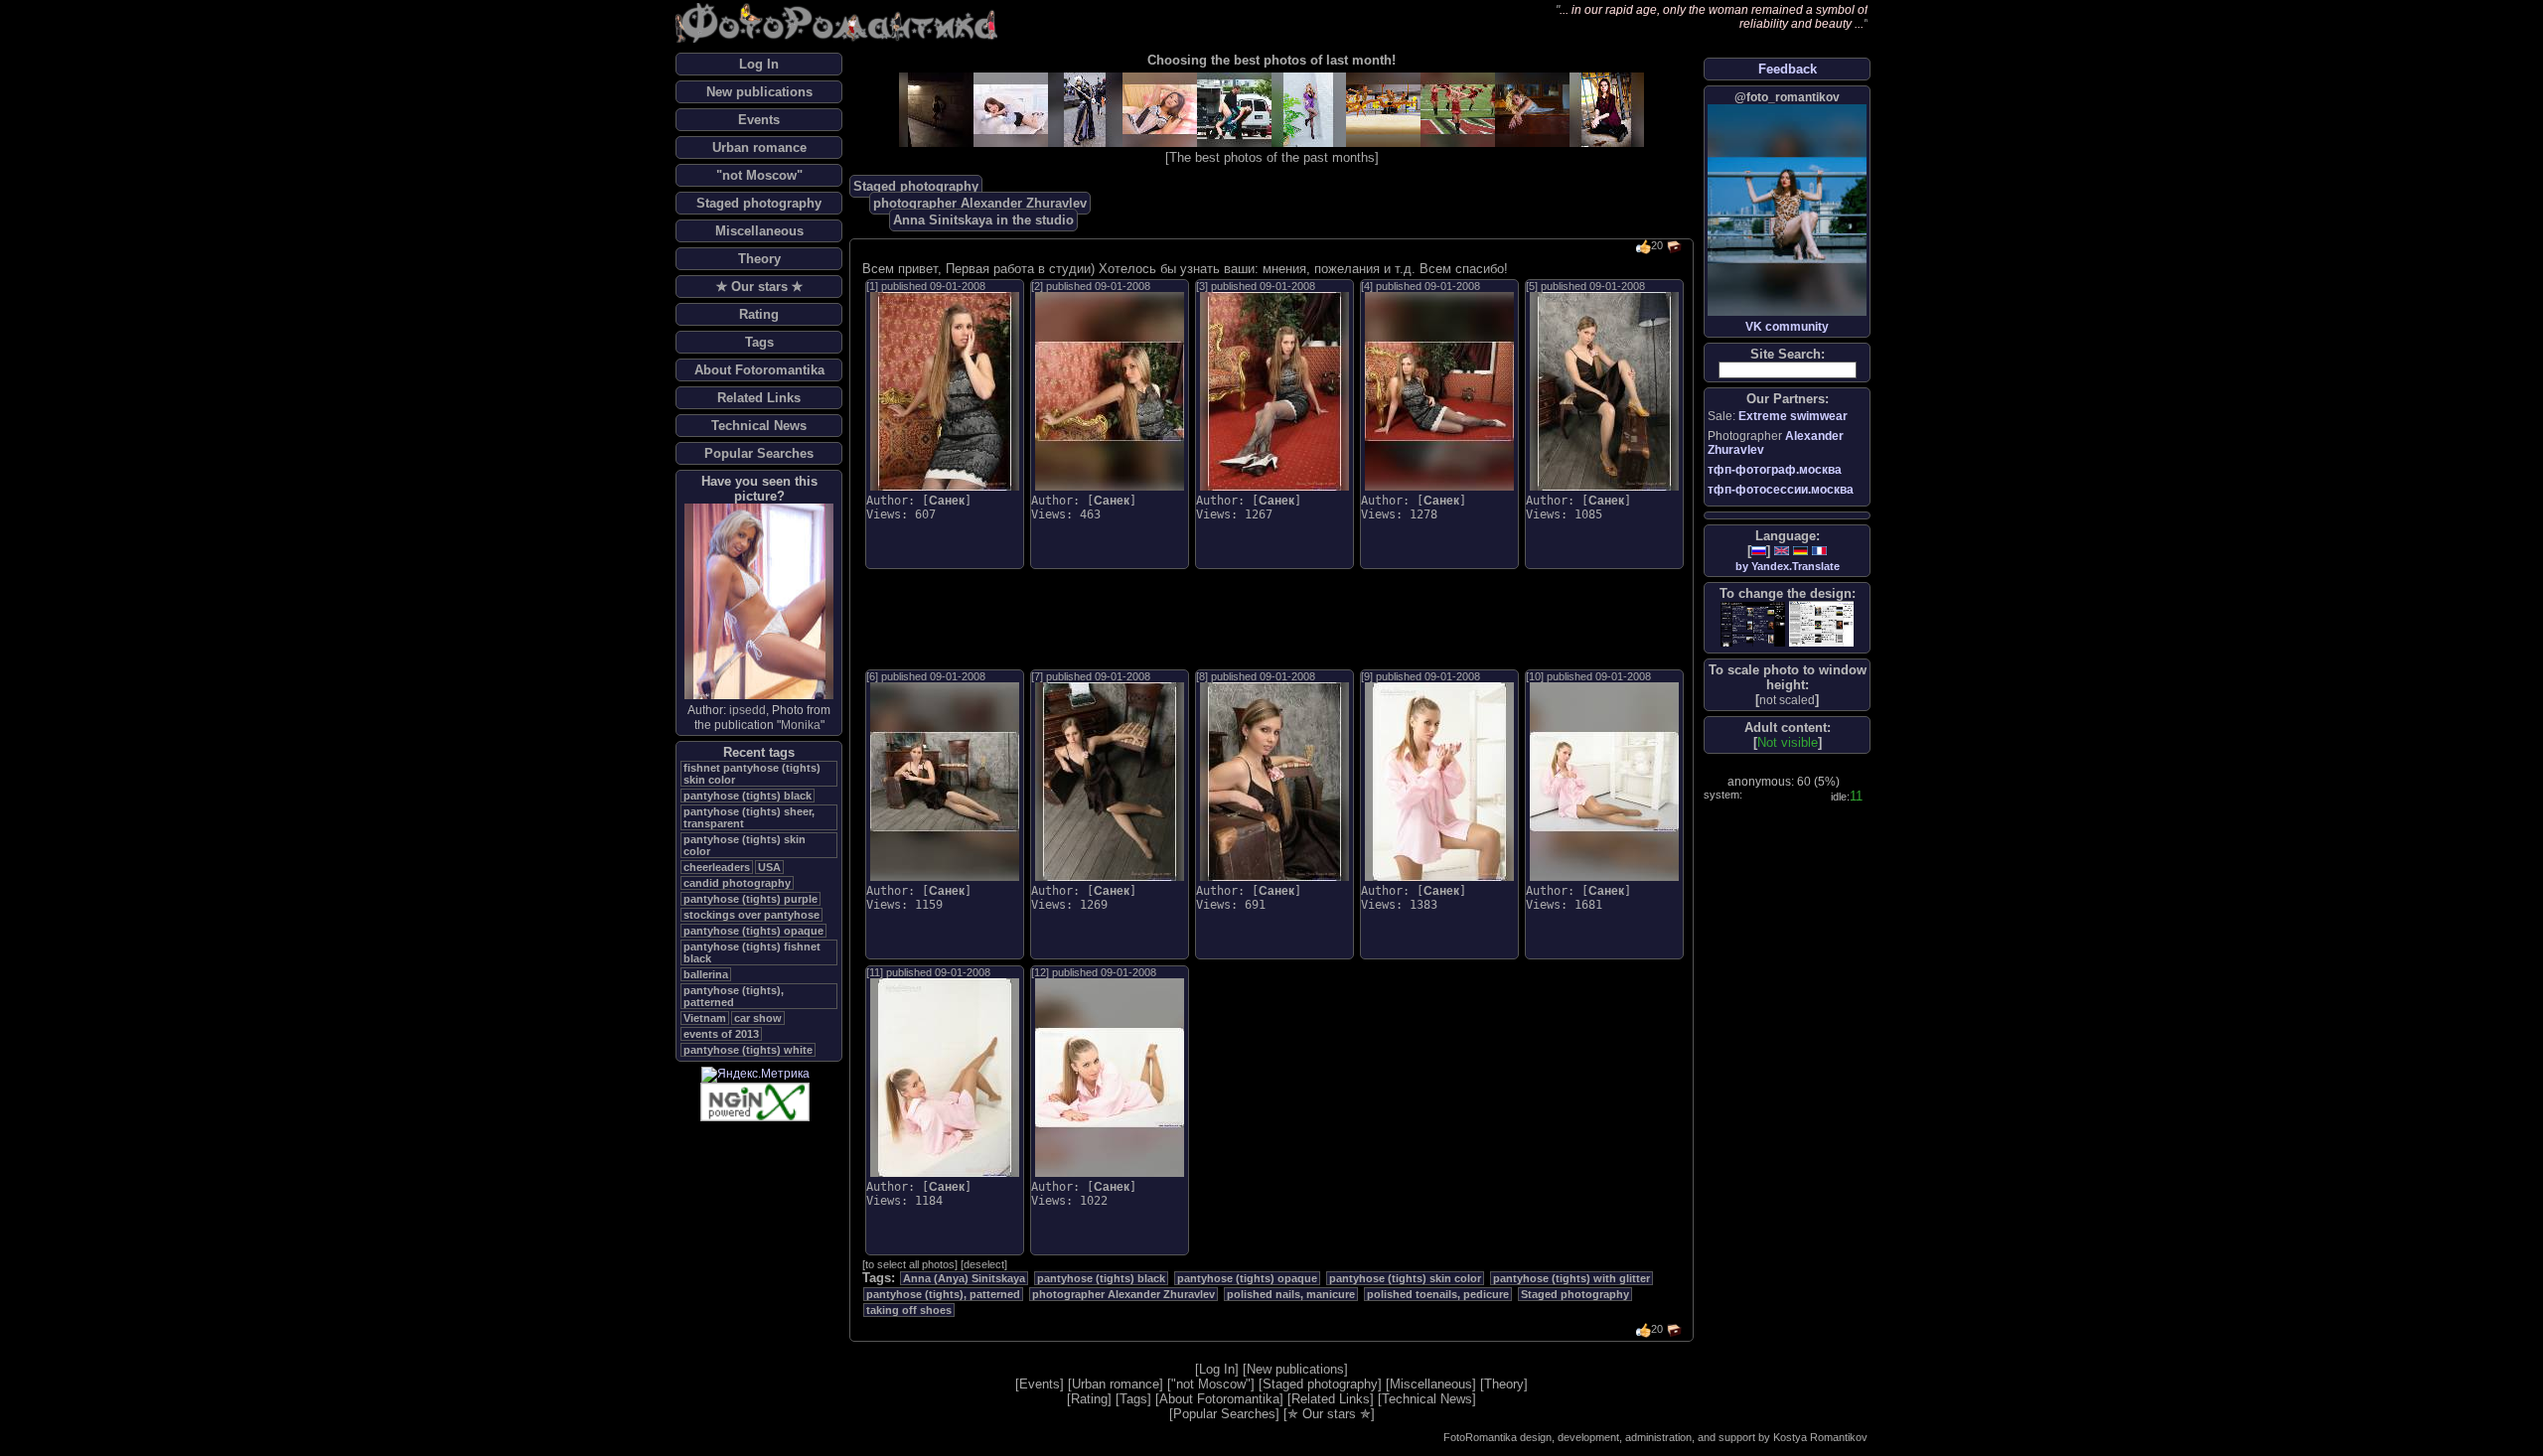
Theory (759, 259)
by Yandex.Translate (1788, 566)
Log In (759, 64)
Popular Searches (759, 453)
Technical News (759, 426)
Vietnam (705, 1018)
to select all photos (910, 1264)
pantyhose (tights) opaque (753, 931)
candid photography (737, 883)
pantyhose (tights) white (748, 1050)
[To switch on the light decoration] (1821, 624)
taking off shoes (909, 1310)
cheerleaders (717, 867)
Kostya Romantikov (1820, 1437)
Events (759, 120)
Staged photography (759, 203)
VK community (1787, 327)
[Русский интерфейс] (1759, 551)
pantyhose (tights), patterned (734, 996)
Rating (759, 314)
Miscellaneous (759, 231)
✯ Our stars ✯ (759, 287)
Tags (759, 342)
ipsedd (748, 710)
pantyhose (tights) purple (750, 899)
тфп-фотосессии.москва (1781, 490)
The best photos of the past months (1272, 157)
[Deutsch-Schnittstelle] (1800, 551)
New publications (759, 92)
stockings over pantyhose (751, 915)
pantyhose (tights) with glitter (1571, 1278)
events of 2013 (721, 1034)
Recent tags (759, 752)
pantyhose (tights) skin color (1405, 1278)
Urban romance (759, 147)
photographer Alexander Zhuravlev (980, 203)
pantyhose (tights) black (748, 796)
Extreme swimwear (1793, 416)
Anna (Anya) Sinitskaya (964, 1278)
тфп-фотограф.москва (1775, 470)
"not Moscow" (759, 175)
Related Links (759, 398)
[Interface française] (1819, 551)
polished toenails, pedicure (1438, 1294)
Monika (801, 725)
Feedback (1788, 69)
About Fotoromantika (759, 370)
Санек (947, 501)
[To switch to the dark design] (1753, 624)
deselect (984, 1264)
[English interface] (1782, 551)
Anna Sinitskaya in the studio (983, 220)
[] (1787, 700)
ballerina (706, 974)
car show (758, 1018)
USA (769, 867)
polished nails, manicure (1291, 1294)
